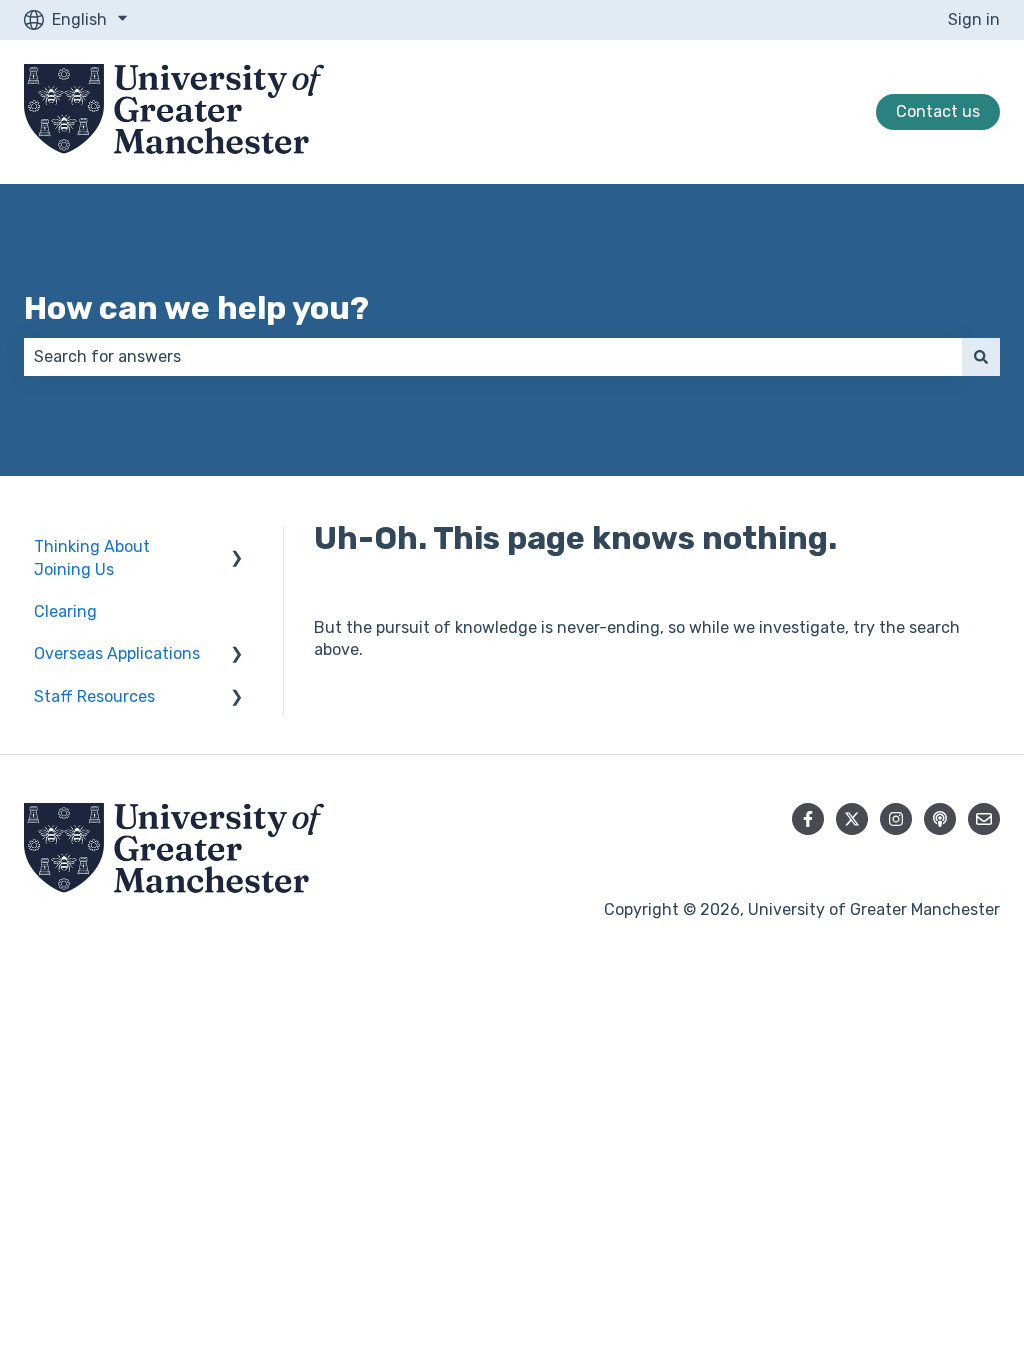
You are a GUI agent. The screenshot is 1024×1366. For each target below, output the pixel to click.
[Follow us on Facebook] (808, 819)
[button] (237, 548)
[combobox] (493, 357)
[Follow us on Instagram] (896, 819)
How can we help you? (196, 308)
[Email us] (984, 819)
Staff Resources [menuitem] (94, 696)
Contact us (938, 111)
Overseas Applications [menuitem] (117, 653)
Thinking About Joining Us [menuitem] (92, 557)
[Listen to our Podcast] (940, 819)
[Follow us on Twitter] (852, 819)
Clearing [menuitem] (65, 611)
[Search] (981, 357)
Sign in (974, 19)
